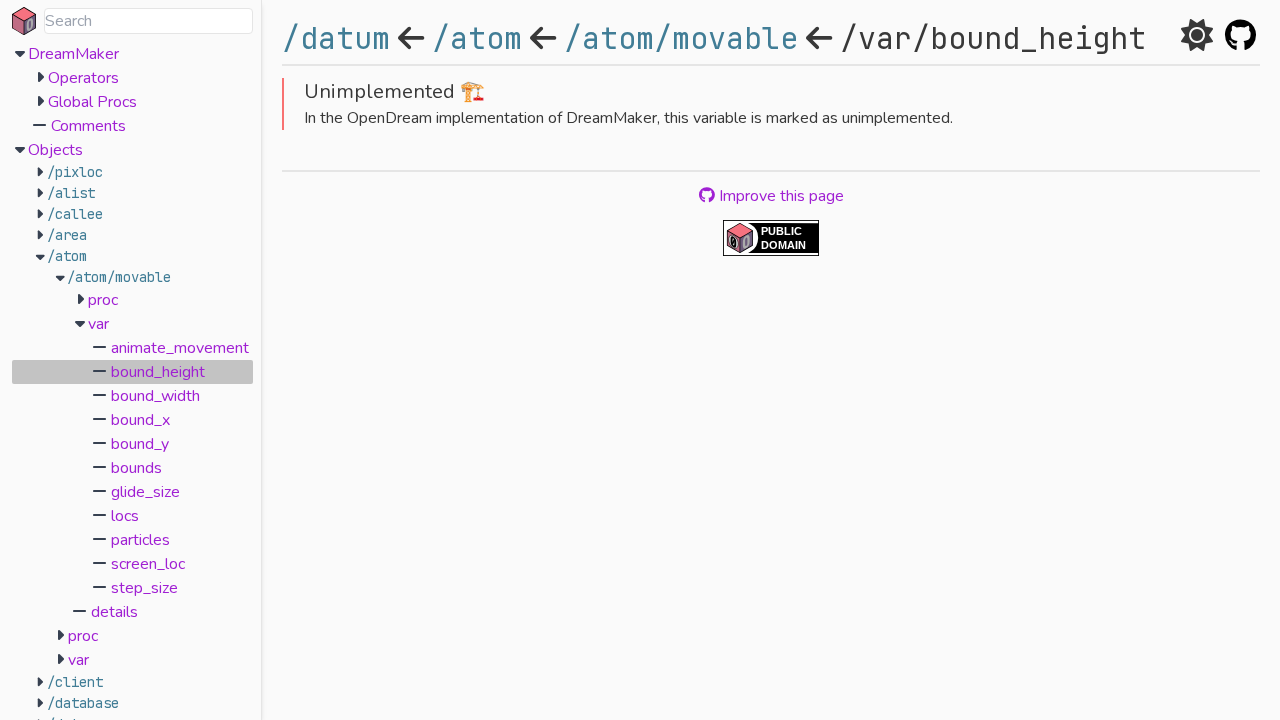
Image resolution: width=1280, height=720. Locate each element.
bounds (136, 468)
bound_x (140, 420)
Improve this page (779, 196)
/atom (67, 256)
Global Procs (92, 102)
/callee (75, 214)
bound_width (155, 396)
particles (140, 540)
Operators (83, 78)
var (98, 324)
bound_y (140, 444)
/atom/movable (119, 277)
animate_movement (180, 348)
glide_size (145, 492)
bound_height (158, 372)
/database (83, 703)
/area (67, 235)
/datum (336, 38)
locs (125, 516)
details (114, 612)
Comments (88, 126)
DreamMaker (73, 54)
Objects (55, 150)
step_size (144, 588)
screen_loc (148, 564)
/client (75, 682)
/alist (71, 193)
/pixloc (75, 172)
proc (103, 300)
